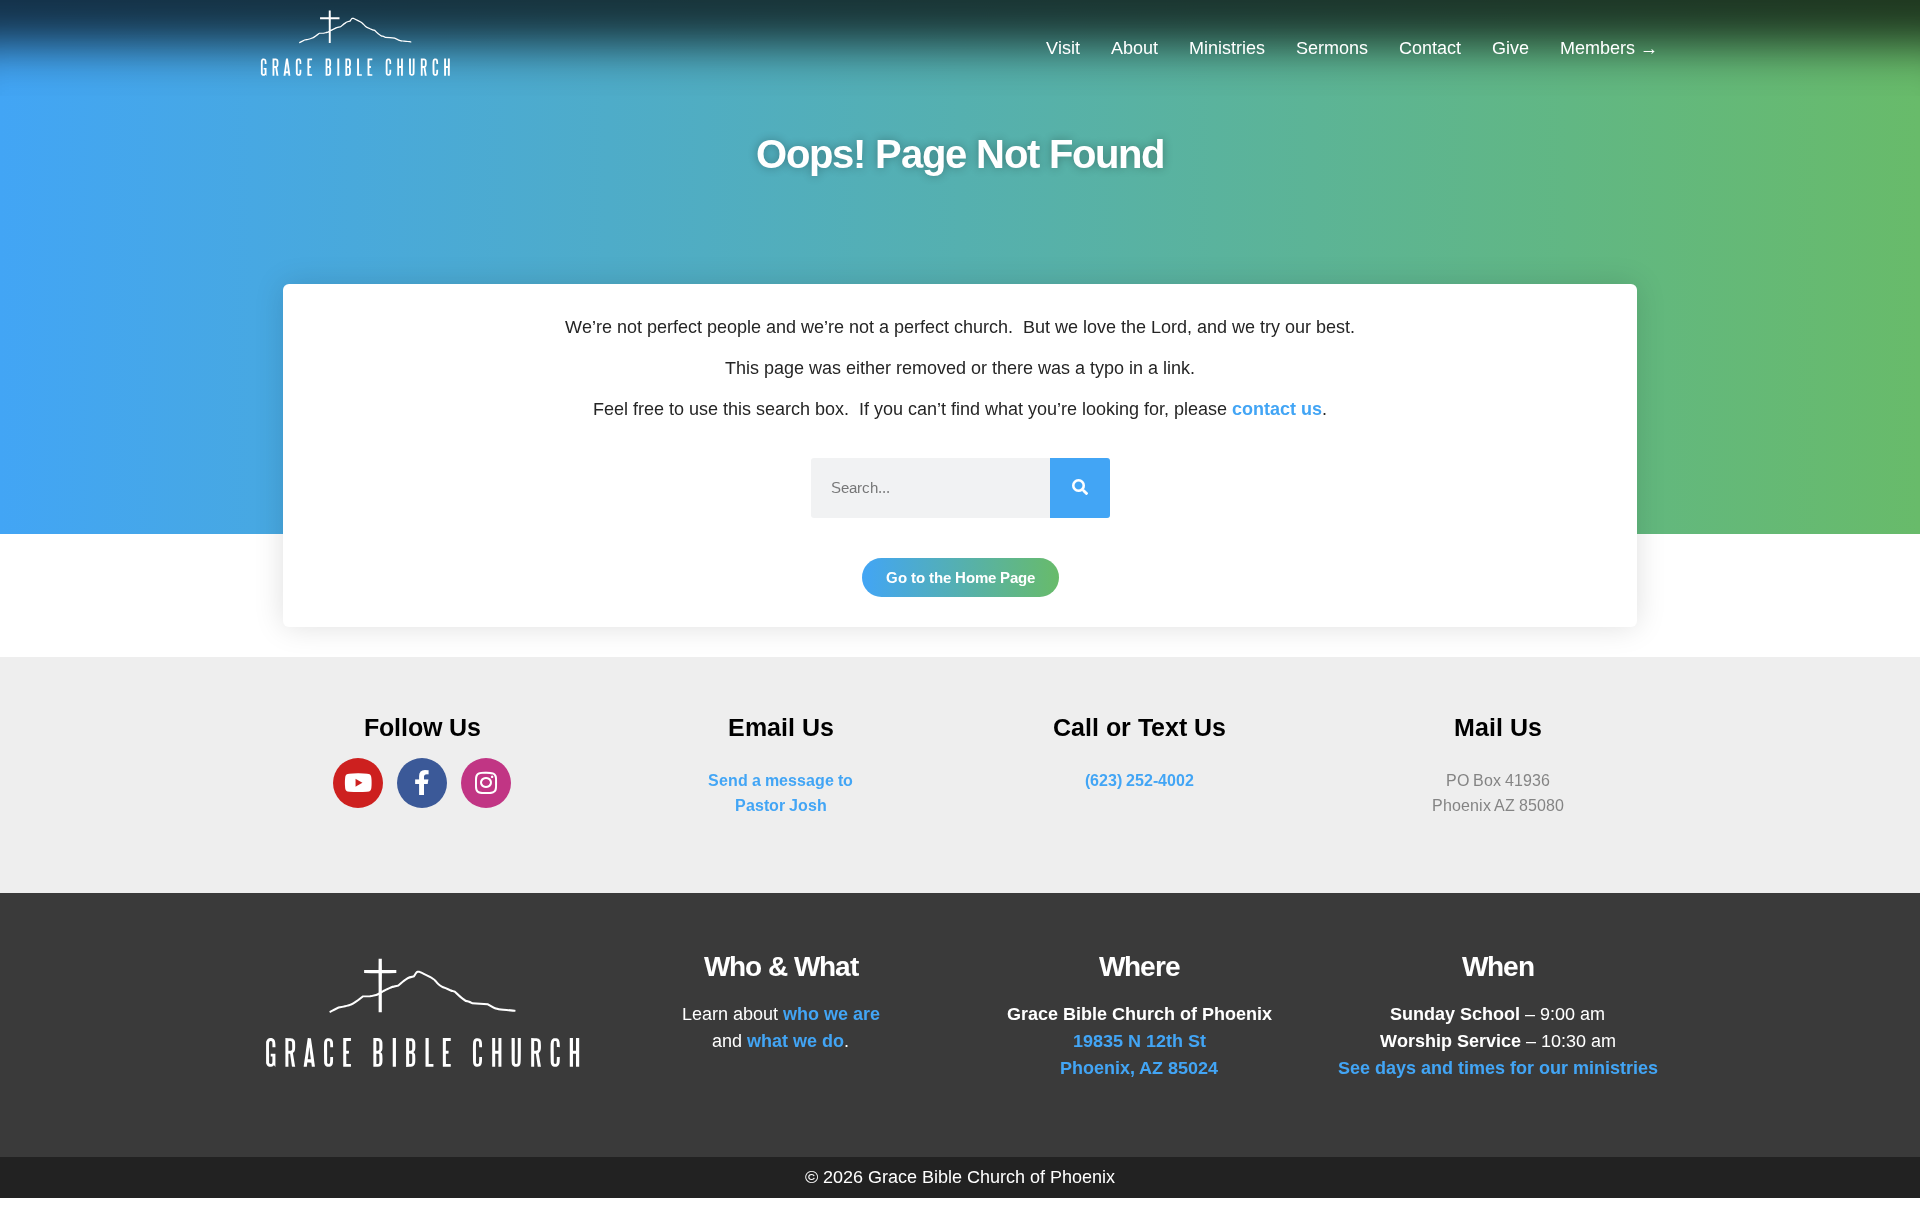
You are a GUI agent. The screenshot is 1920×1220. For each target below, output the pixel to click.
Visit (1063, 48)
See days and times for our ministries (1498, 1068)
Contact (1430, 48)
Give (1510, 48)
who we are (831, 1014)
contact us (1277, 409)
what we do (795, 1041)
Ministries (1227, 48)
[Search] (1080, 488)
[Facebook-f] (422, 783)
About (1134, 48)
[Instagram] (486, 783)
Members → (1609, 48)
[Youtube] (358, 783)
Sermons (1332, 48)
